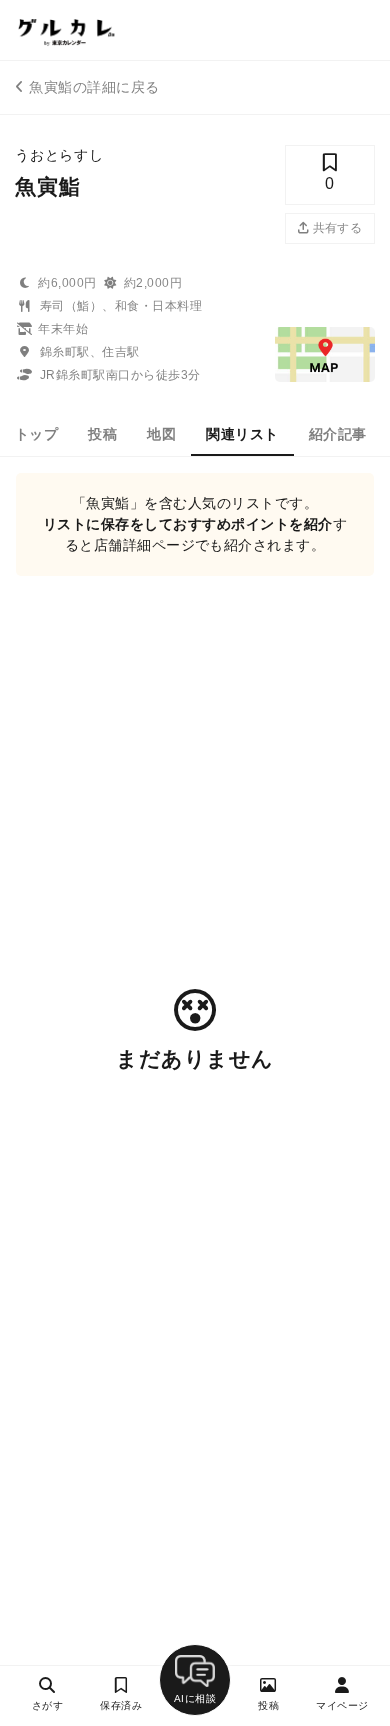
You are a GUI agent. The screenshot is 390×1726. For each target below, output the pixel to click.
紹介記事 (338, 434)
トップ (36, 434)
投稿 (102, 434)
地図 (161, 434)
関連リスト (242, 434)
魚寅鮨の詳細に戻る (94, 87)
